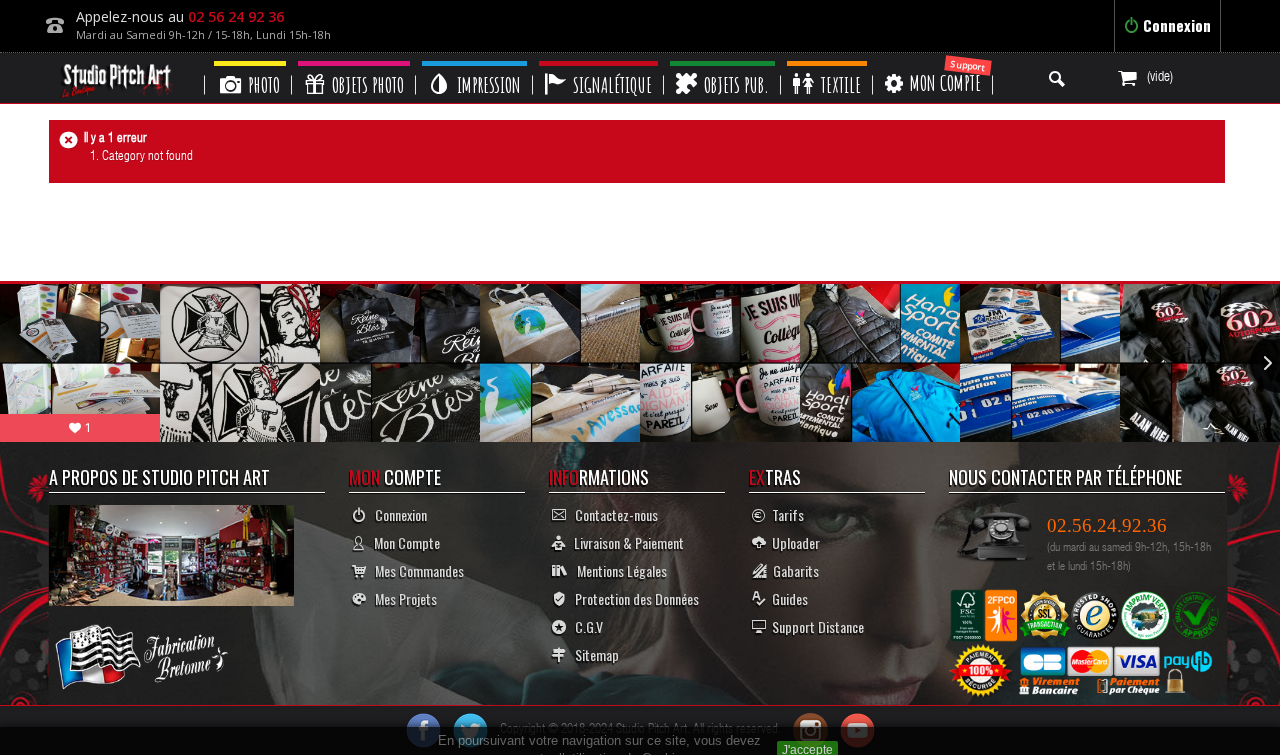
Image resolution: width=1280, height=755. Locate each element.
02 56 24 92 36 (236, 16)
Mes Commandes (415, 570)
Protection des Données (632, 598)
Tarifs (785, 514)
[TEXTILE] (827, 63)
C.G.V (584, 626)
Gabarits (793, 570)
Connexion (1175, 25)
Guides (787, 598)
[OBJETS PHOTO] (354, 63)
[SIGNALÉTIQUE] (598, 63)
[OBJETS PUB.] (722, 63)
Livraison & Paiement (624, 542)
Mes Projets (401, 598)
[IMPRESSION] (474, 63)
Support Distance (815, 626)
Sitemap (592, 654)
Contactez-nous (612, 514)
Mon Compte (402, 542)
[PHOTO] (250, 63)
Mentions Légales (617, 570)
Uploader (793, 542)
